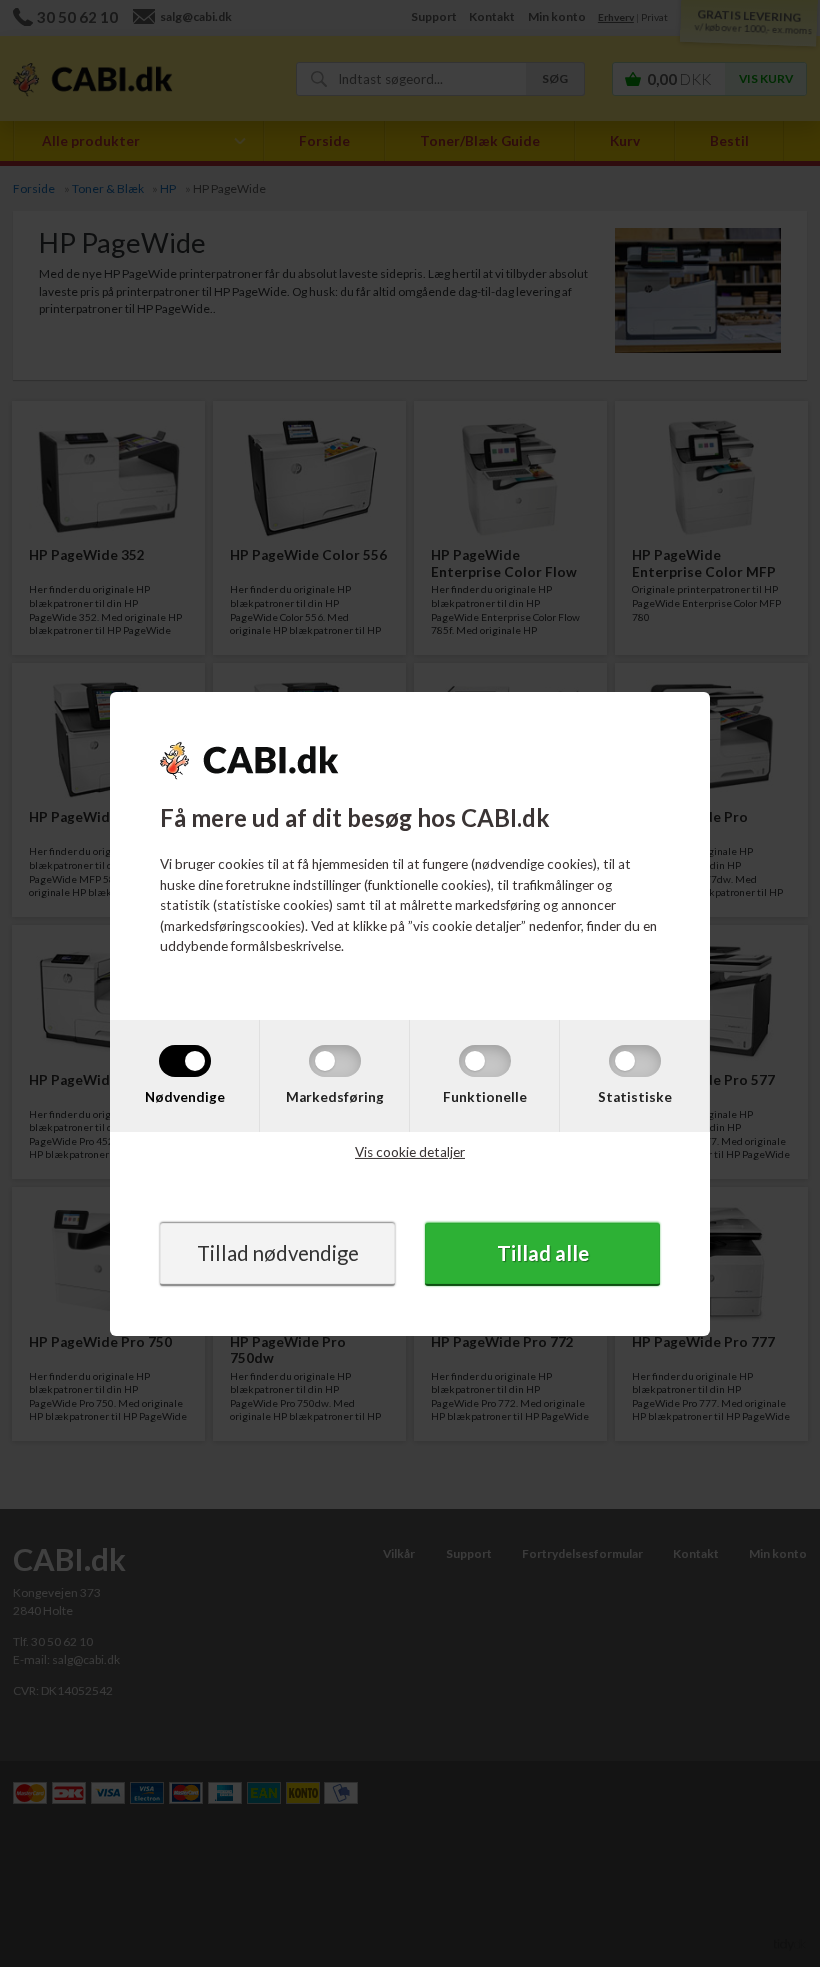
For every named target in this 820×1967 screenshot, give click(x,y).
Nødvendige (185, 1097)
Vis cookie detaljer (410, 1152)
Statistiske (635, 1097)
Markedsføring (335, 1097)
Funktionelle (485, 1097)
